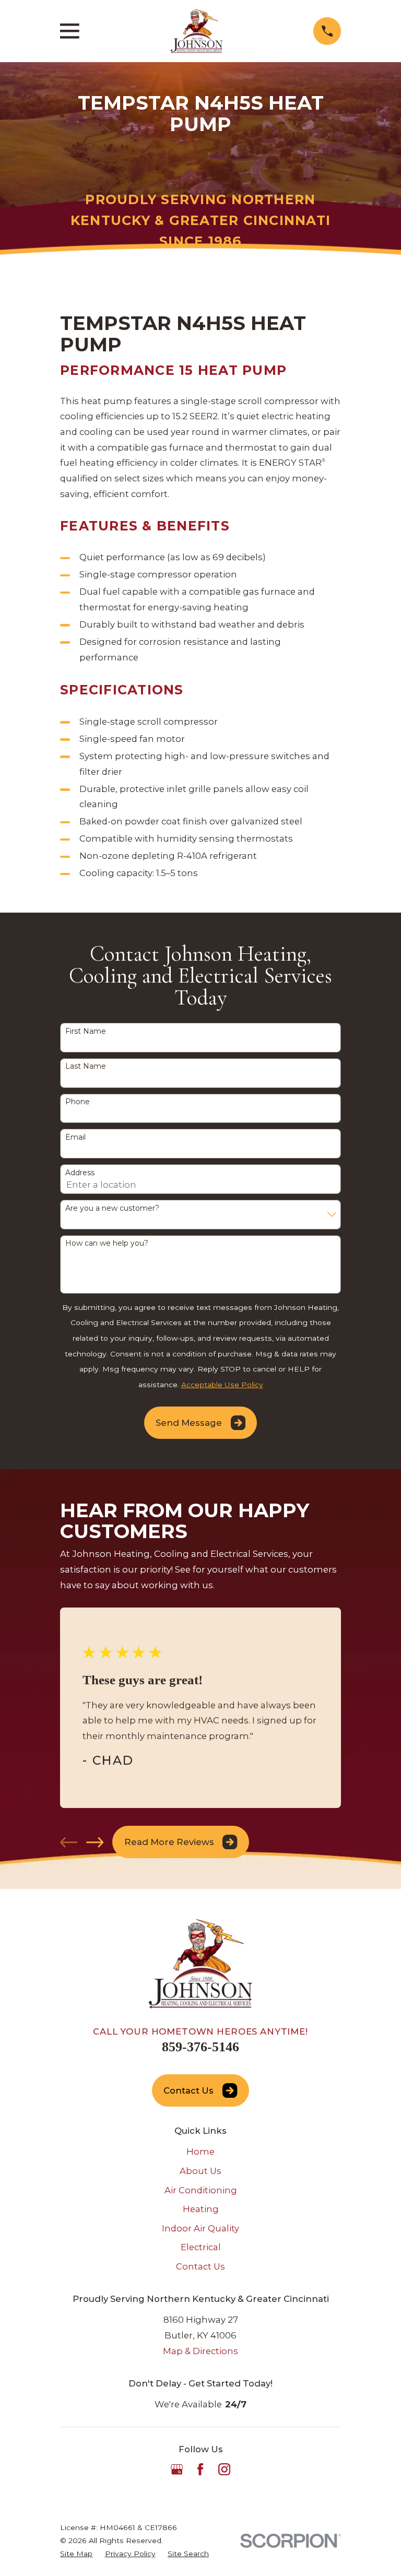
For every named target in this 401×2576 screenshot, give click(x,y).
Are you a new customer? (112, 1208)
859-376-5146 (200, 2047)
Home (200, 2152)
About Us (200, 2171)
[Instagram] (224, 2469)
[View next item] (95, 1842)
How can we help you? (107, 1243)
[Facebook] (200, 2469)
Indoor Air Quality (200, 2228)
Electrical (201, 2247)
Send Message (189, 1423)
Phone (78, 1102)
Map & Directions (200, 2351)
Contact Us (188, 2090)
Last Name (86, 1066)
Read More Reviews (169, 1842)
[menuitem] (76, 2554)
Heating (201, 2209)
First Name (86, 1031)
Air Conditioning (201, 2190)
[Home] (197, 31)
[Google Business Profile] (177, 2469)
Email (75, 1137)
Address (80, 1173)
